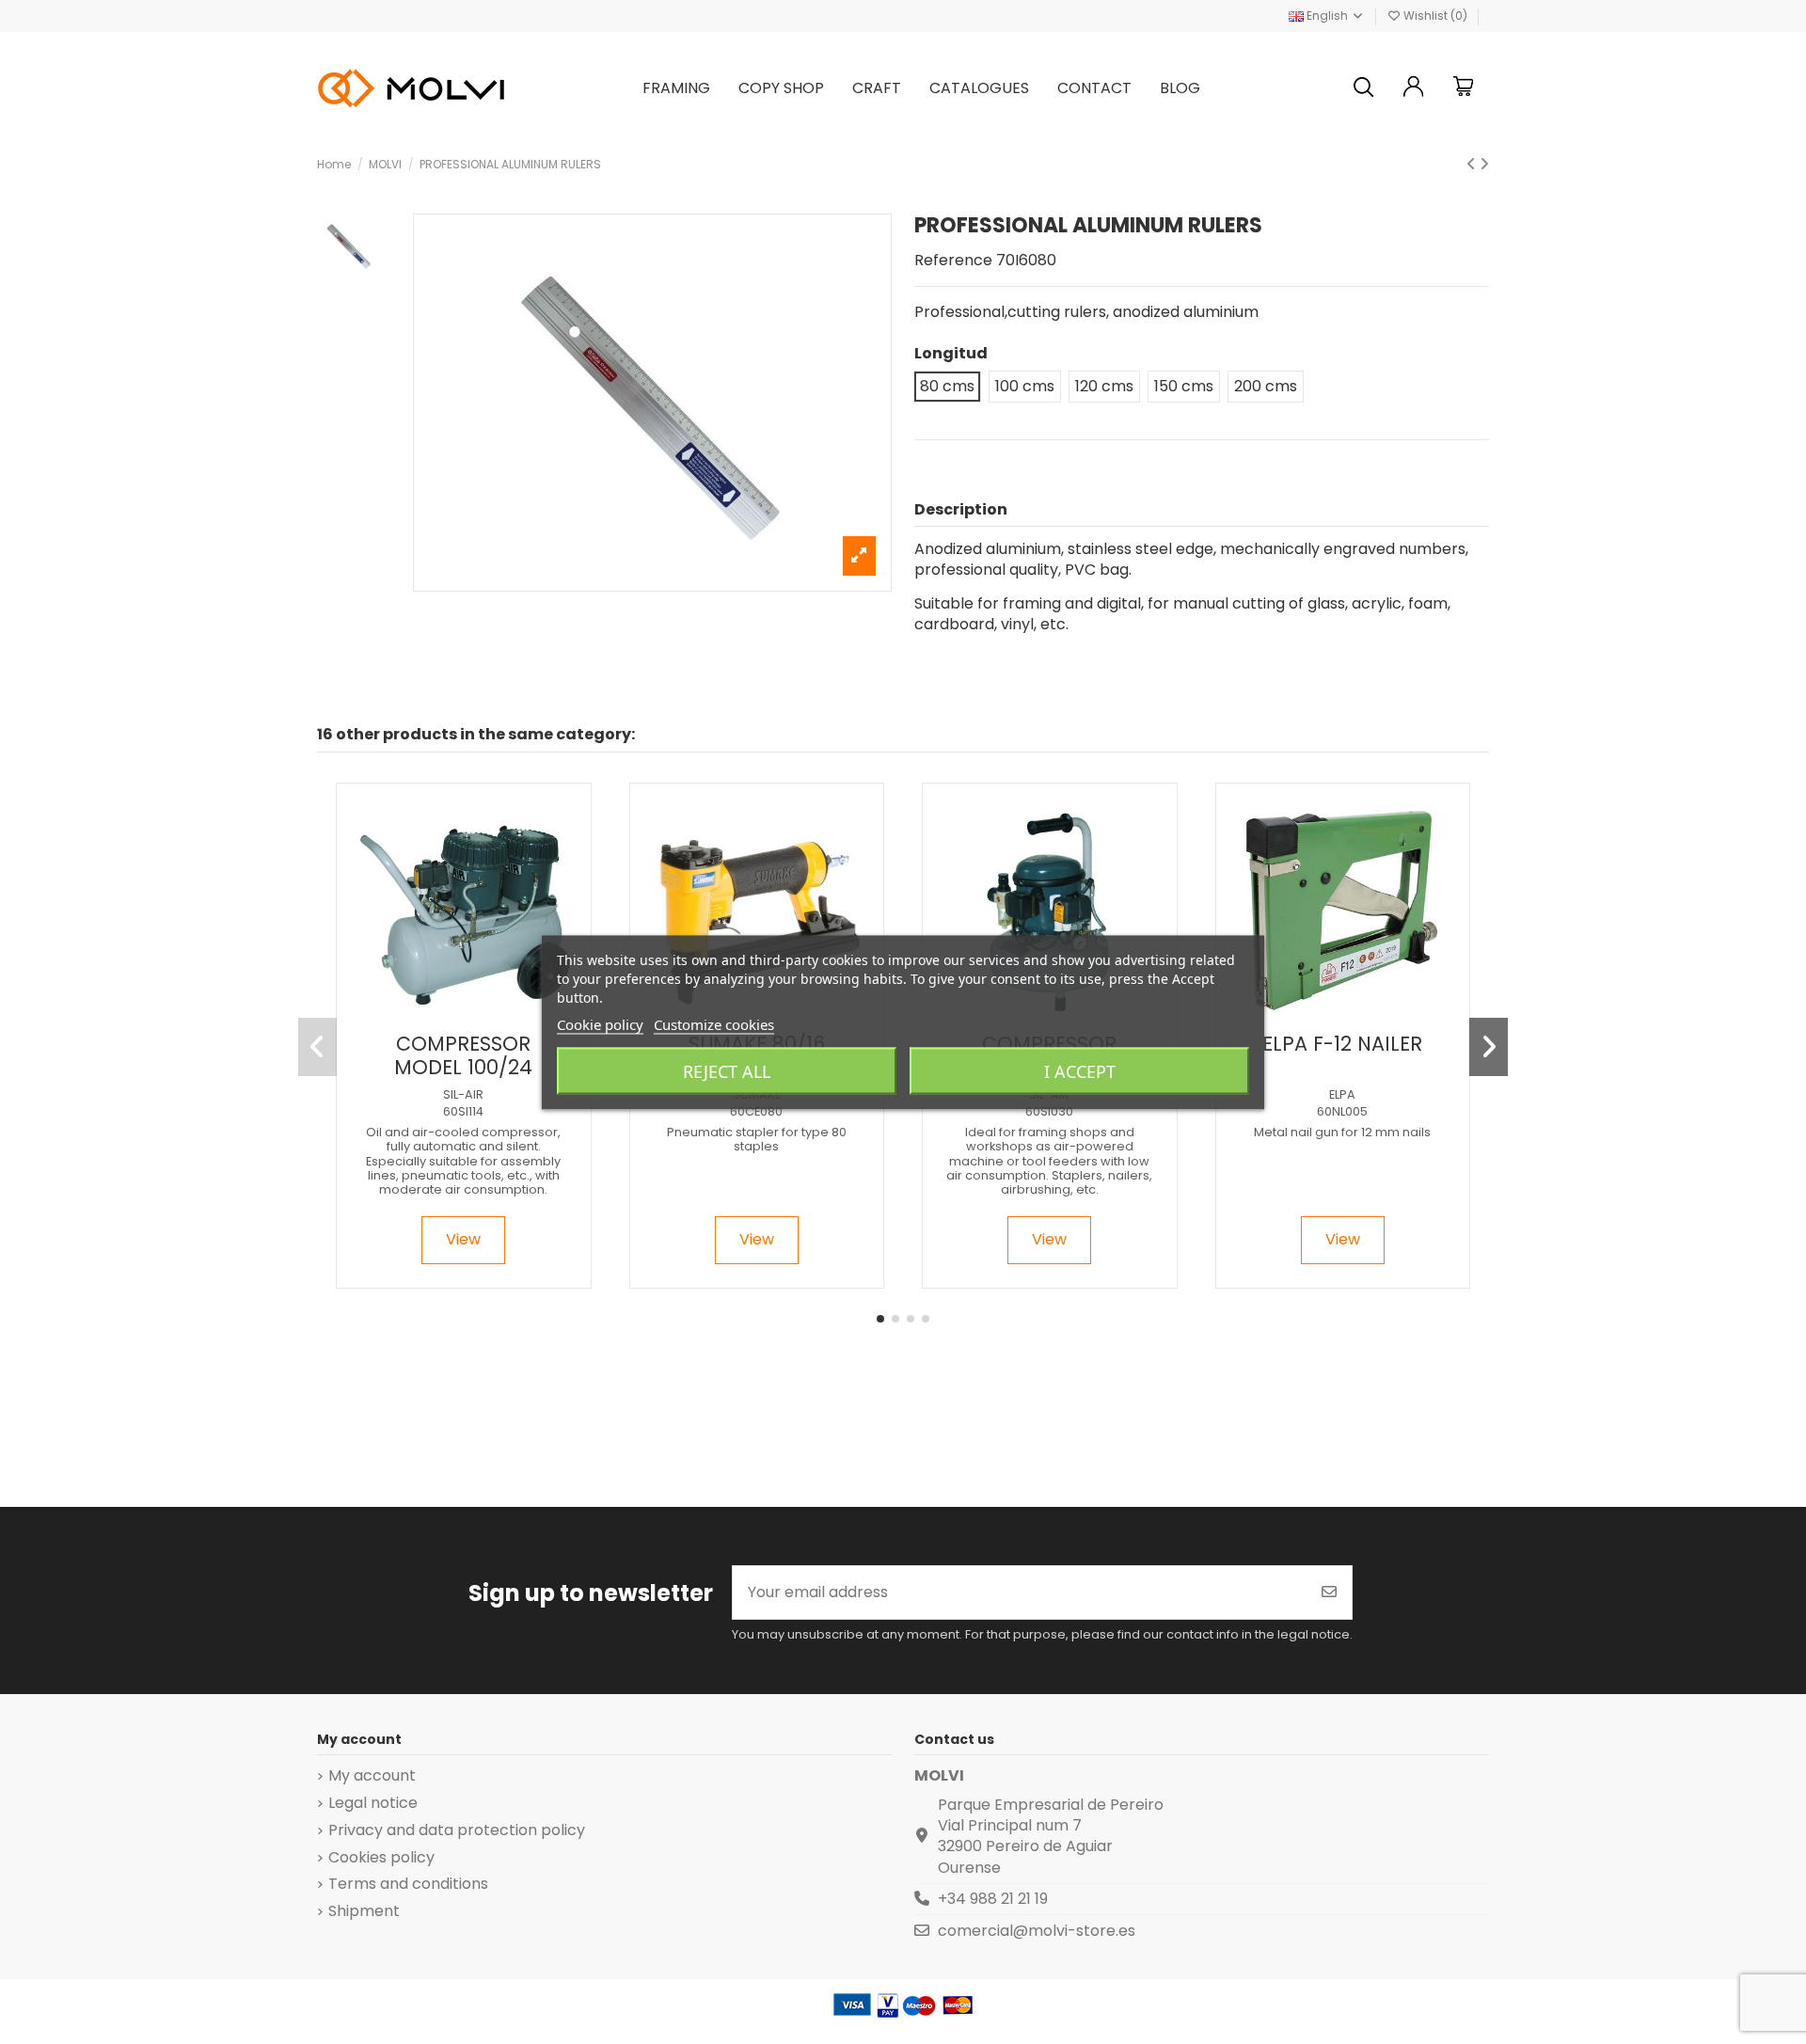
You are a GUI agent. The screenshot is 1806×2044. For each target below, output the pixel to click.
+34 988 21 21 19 (993, 1899)
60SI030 (1049, 1111)
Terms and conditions (408, 1884)
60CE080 (756, 1111)
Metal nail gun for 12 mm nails (1342, 1132)
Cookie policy (600, 1023)
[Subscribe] (1329, 1592)
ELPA (1342, 1094)
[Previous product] (1473, 164)
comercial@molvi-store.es (1037, 1931)
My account (372, 1776)
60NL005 (1342, 1111)
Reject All (727, 1070)
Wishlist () (1435, 16)
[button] (880, 1319)
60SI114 (463, 1111)
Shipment (364, 1911)
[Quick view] (478, 1016)
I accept (1080, 1070)
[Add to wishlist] (447, 1016)
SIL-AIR (463, 1094)
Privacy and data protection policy (457, 1830)
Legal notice (373, 1803)
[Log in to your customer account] (1414, 89)
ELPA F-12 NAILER (1342, 1044)
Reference (953, 261)
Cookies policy (381, 1858)
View (463, 1239)
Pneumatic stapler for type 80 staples (757, 1139)
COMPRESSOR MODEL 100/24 (463, 1055)
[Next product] (1484, 164)
